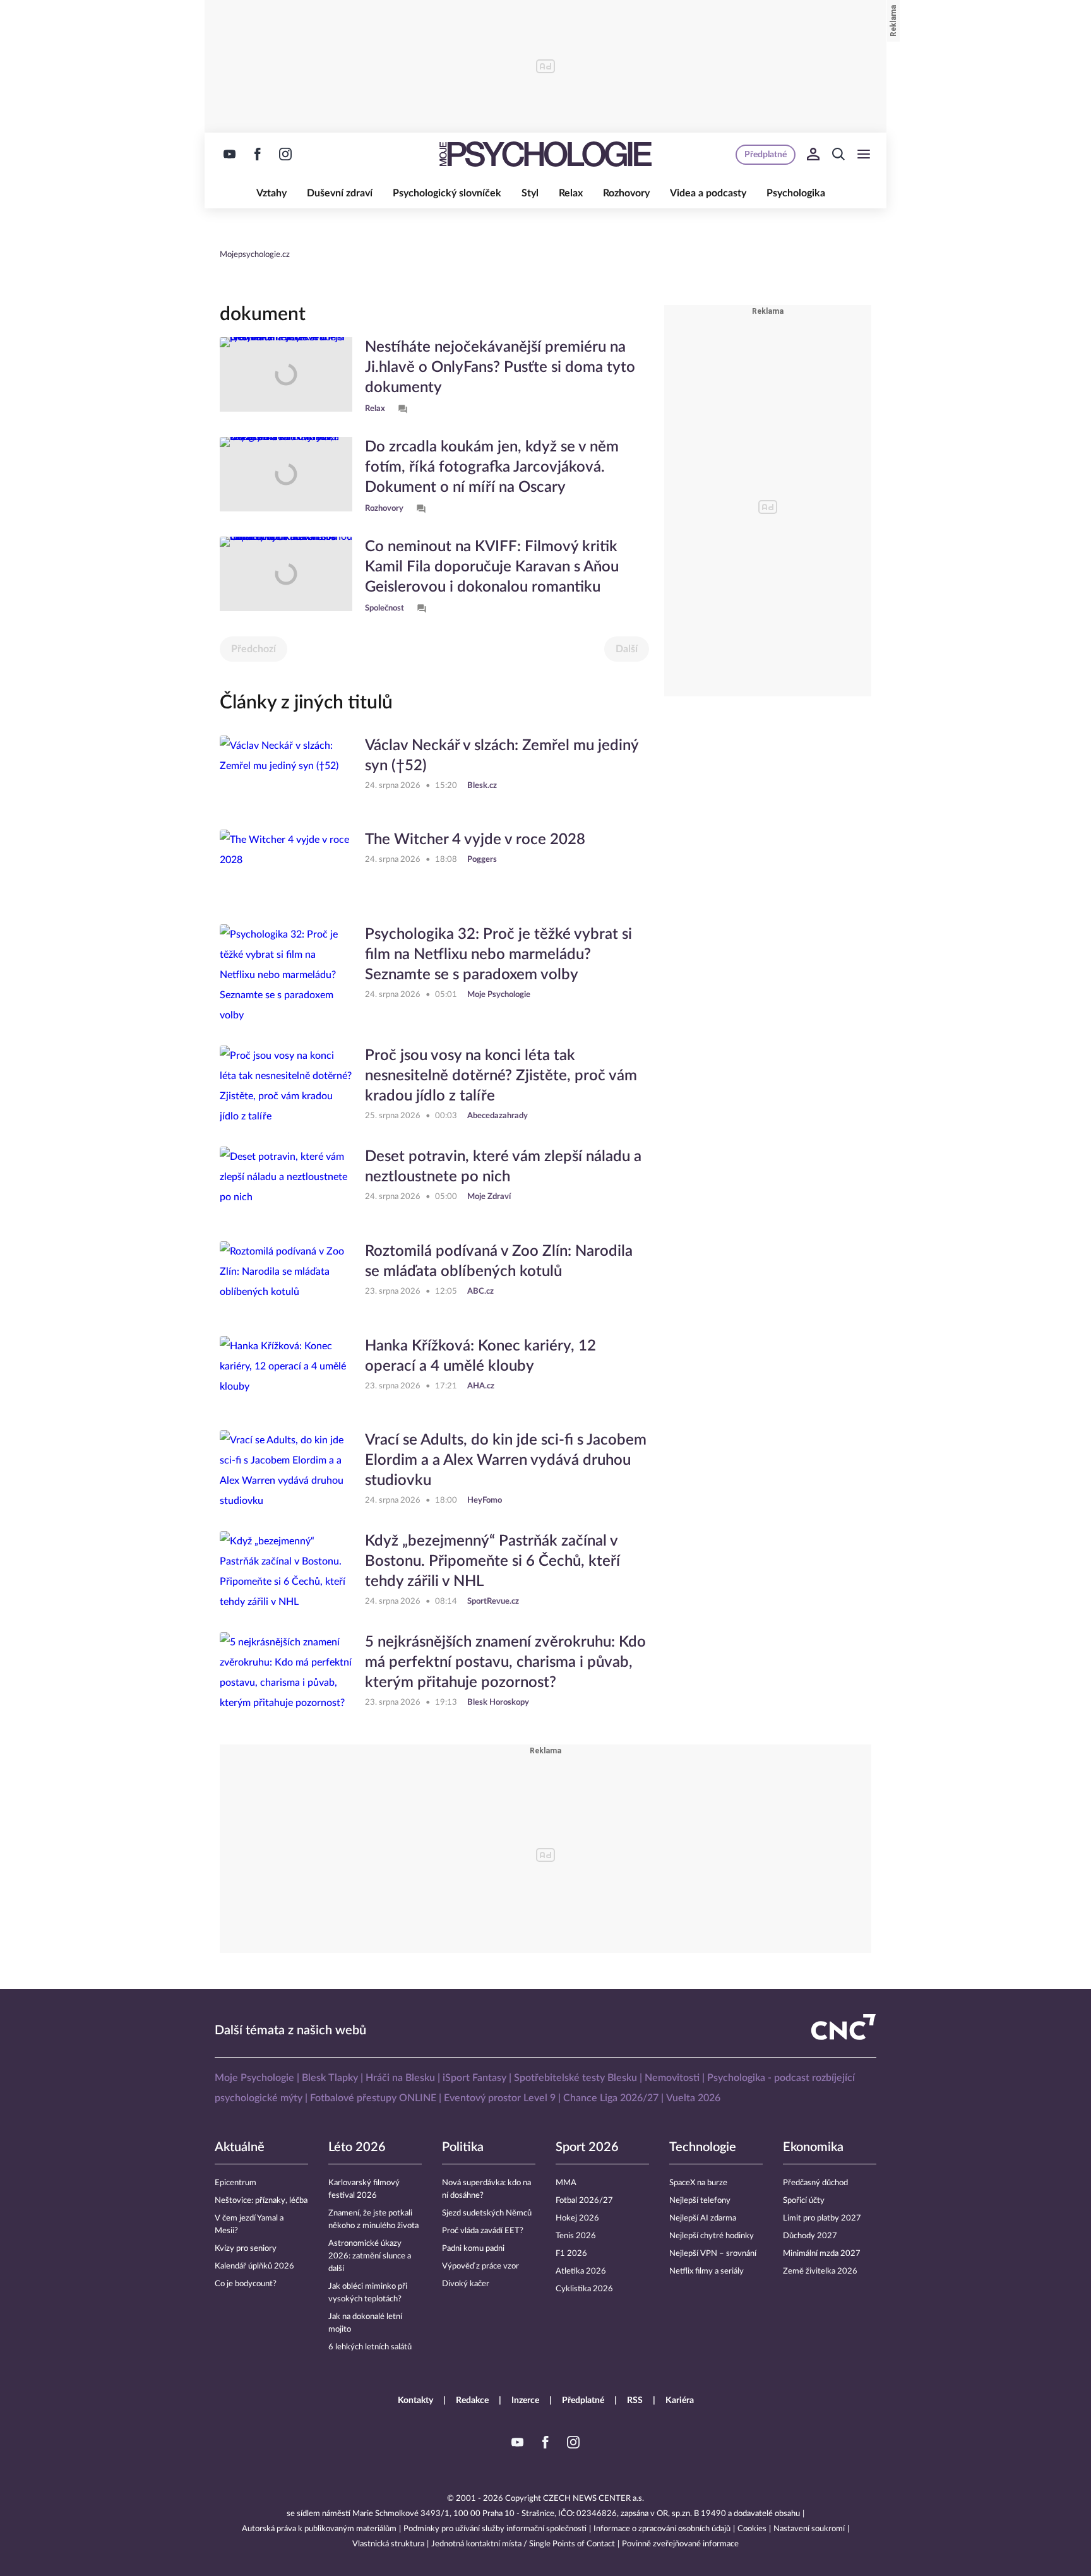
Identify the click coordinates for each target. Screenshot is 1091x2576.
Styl (530, 193)
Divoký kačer (466, 2284)
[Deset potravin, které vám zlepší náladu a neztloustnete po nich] (286, 1184)
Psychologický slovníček (447, 193)
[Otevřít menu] (864, 154)
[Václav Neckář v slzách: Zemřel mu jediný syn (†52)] (286, 773)
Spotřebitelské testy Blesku (575, 2078)
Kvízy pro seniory (246, 2249)
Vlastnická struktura (388, 2544)
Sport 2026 (587, 2147)
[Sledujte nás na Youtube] (230, 154)
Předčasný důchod (815, 2183)
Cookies (752, 2529)
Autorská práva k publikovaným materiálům (319, 2529)
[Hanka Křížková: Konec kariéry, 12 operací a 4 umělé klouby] (286, 1373)
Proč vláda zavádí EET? (483, 2231)
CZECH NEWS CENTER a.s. (593, 2499)
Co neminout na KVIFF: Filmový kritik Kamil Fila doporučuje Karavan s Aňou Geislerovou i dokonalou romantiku (492, 567)
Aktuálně (240, 2147)
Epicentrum (235, 2183)
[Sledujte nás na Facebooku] (258, 154)
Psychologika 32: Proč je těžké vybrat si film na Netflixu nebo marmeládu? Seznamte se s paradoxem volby (498, 955)
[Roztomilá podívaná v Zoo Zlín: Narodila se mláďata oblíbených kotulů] (286, 1279)
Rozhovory (626, 193)
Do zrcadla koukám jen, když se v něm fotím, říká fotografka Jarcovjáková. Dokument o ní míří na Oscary (492, 467)
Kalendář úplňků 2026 (254, 2266)
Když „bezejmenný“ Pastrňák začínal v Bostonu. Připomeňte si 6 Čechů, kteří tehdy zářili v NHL (492, 1561)
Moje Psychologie (254, 2078)
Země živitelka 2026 (820, 2271)
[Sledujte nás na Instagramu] (285, 154)
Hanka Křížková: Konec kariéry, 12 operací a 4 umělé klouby (480, 1356)
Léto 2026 (357, 2147)
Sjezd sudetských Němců (487, 2213)
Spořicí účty (804, 2201)
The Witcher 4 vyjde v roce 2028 (475, 840)
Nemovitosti (672, 2078)
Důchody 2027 (810, 2236)
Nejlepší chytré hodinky (712, 2236)
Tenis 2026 (576, 2236)
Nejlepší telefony (700, 2201)
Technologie (703, 2147)
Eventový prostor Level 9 (500, 2098)
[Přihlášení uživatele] (813, 154)
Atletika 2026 (581, 2271)
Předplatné (583, 2400)
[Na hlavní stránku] (545, 154)
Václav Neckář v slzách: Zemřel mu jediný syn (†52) (502, 756)
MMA (566, 2183)
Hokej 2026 (577, 2218)
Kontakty (415, 2400)
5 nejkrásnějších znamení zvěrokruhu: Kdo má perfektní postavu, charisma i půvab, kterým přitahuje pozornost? (505, 1662)
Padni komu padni (473, 2249)
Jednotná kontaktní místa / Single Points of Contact (523, 2544)
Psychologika (796, 193)
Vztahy (271, 193)
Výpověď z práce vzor (480, 2266)
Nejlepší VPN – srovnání (713, 2254)
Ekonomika (813, 2147)
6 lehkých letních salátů (370, 2347)
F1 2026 (571, 2254)
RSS (635, 2400)
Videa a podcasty (708, 193)
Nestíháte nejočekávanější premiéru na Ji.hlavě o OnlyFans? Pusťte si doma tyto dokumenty (500, 367)
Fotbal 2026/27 (584, 2201)
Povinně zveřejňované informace (680, 2544)
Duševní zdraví (340, 193)
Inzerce (525, 2400)
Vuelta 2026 (693, 2098)
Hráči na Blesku (400, 2078)
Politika (463, 2147)
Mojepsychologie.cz (255, 255)
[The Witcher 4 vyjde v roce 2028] (286, 867)
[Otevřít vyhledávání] (838, 154)
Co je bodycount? (246, 2284)
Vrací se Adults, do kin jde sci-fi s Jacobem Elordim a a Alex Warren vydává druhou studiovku (506, 1460)
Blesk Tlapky (330, 2078)
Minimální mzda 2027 (822, 2254)
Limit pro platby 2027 (822, 2218)
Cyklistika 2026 (584, 2289)
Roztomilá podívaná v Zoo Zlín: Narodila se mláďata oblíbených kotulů (499, 1261)
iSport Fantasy (474, 2078)
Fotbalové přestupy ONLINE (373, 2098)
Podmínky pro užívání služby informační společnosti (495, 2529)
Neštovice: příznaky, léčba (261, 2201)
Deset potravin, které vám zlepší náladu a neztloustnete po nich (503, 1167)
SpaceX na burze (698, 2183)
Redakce (472, 2400)
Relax (571, 193)
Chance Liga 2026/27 (611, 2098)
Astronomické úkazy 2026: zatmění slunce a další (370, 2256)
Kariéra (680, 2400)
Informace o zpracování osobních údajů (662, 2529)
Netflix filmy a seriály (706, 2271)
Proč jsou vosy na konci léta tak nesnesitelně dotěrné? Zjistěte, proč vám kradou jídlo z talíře (501, 1076)
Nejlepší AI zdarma (703, 2218)
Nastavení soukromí (809, 2529)
